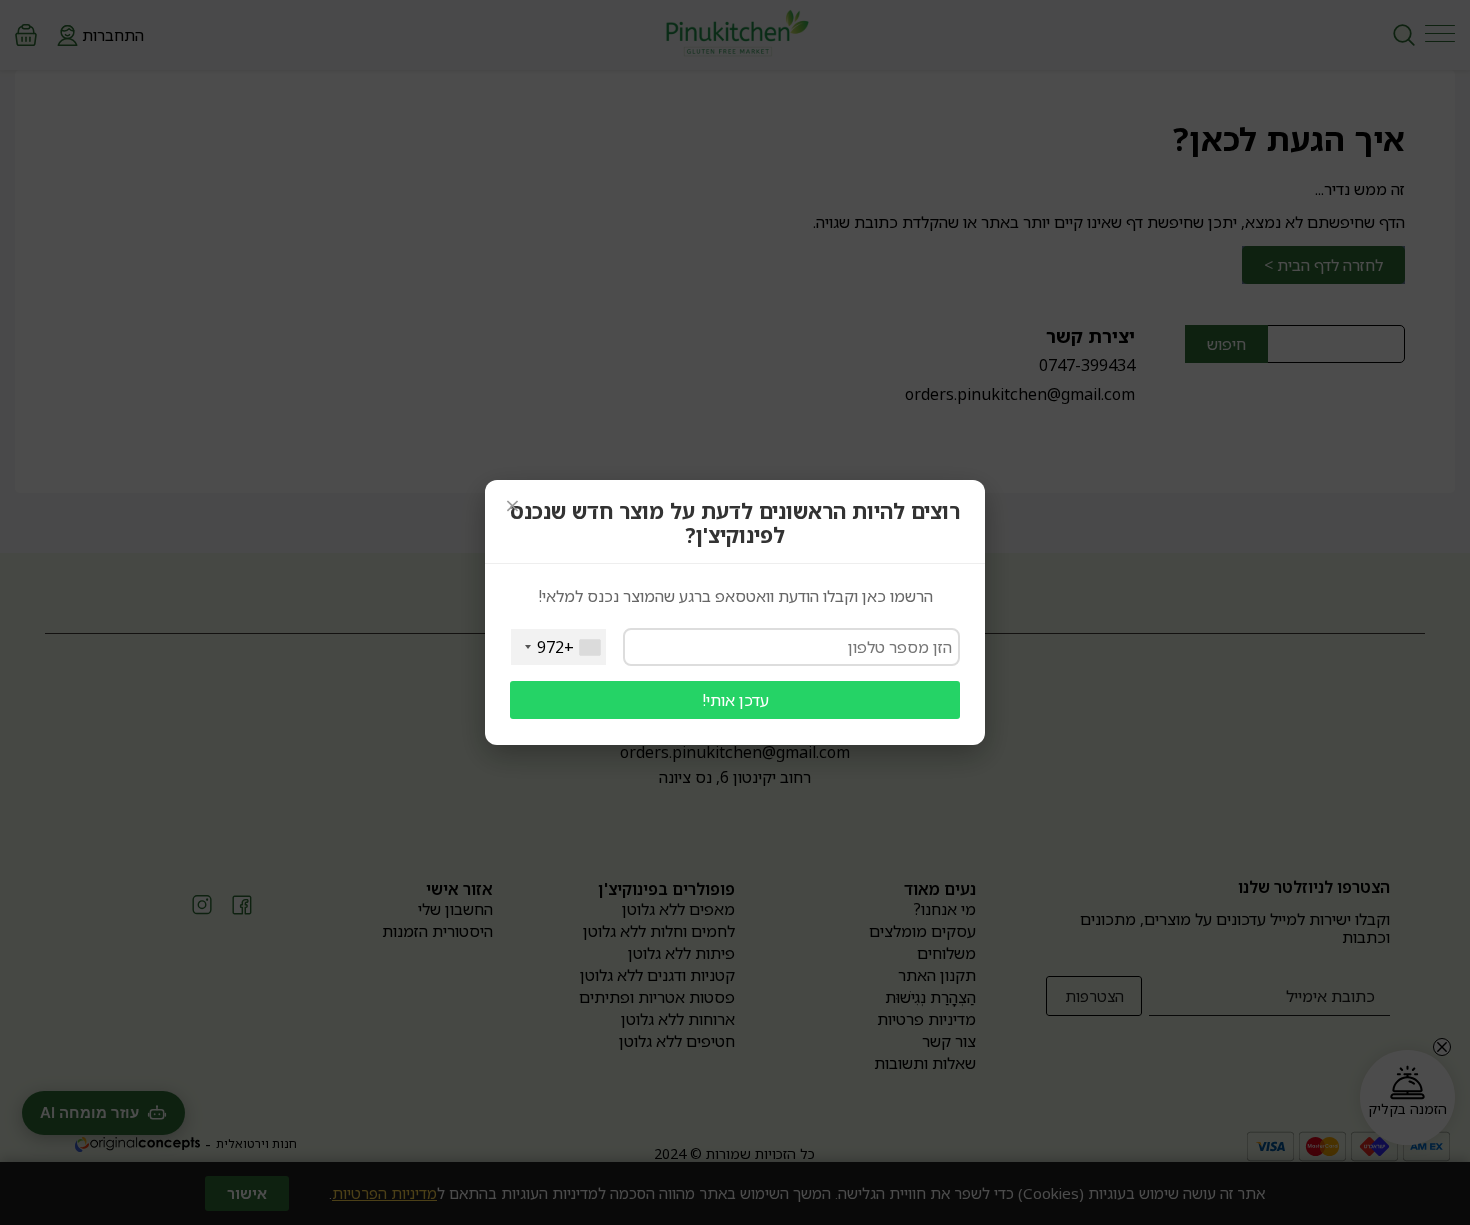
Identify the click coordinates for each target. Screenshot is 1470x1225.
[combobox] (558, 647)
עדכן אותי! (735, 700)
